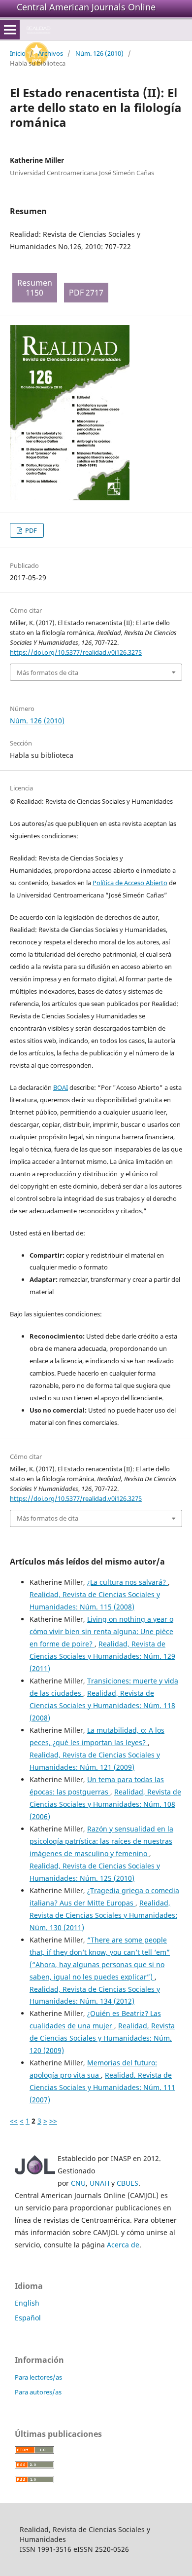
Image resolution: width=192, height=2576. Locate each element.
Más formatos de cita (48, 672)
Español (28, 2318)
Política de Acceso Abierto (130, 883)
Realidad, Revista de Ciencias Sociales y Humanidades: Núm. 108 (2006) (105, 1804)
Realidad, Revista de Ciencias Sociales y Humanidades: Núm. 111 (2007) (102, 2087)
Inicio (18, 53)
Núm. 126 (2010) (99, 53)
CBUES (128, 2183)
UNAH (99, 2183)
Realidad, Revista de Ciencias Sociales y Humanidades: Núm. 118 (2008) (102, 1705)
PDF (30, 530)
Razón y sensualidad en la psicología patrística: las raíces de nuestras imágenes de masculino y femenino (101, 1841)
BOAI (61, 1087)
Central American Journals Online (86, 7)
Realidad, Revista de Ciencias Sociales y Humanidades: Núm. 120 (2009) (102, 2038)
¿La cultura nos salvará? (128, 1582)
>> (53, 2121)
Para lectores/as (38, 2377)
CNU (78, 2183)
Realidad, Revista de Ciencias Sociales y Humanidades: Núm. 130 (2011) (103, 1915)
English (27, 2303)
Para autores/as (38, 2392)
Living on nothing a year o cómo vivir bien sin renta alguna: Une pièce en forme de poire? (101, 1631)
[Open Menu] (10, 30)
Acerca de (123, 2245)
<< (14, 2121)
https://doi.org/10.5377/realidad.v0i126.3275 (76, 652)
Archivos (50, 53)
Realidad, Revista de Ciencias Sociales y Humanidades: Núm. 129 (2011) (102, 1656)
